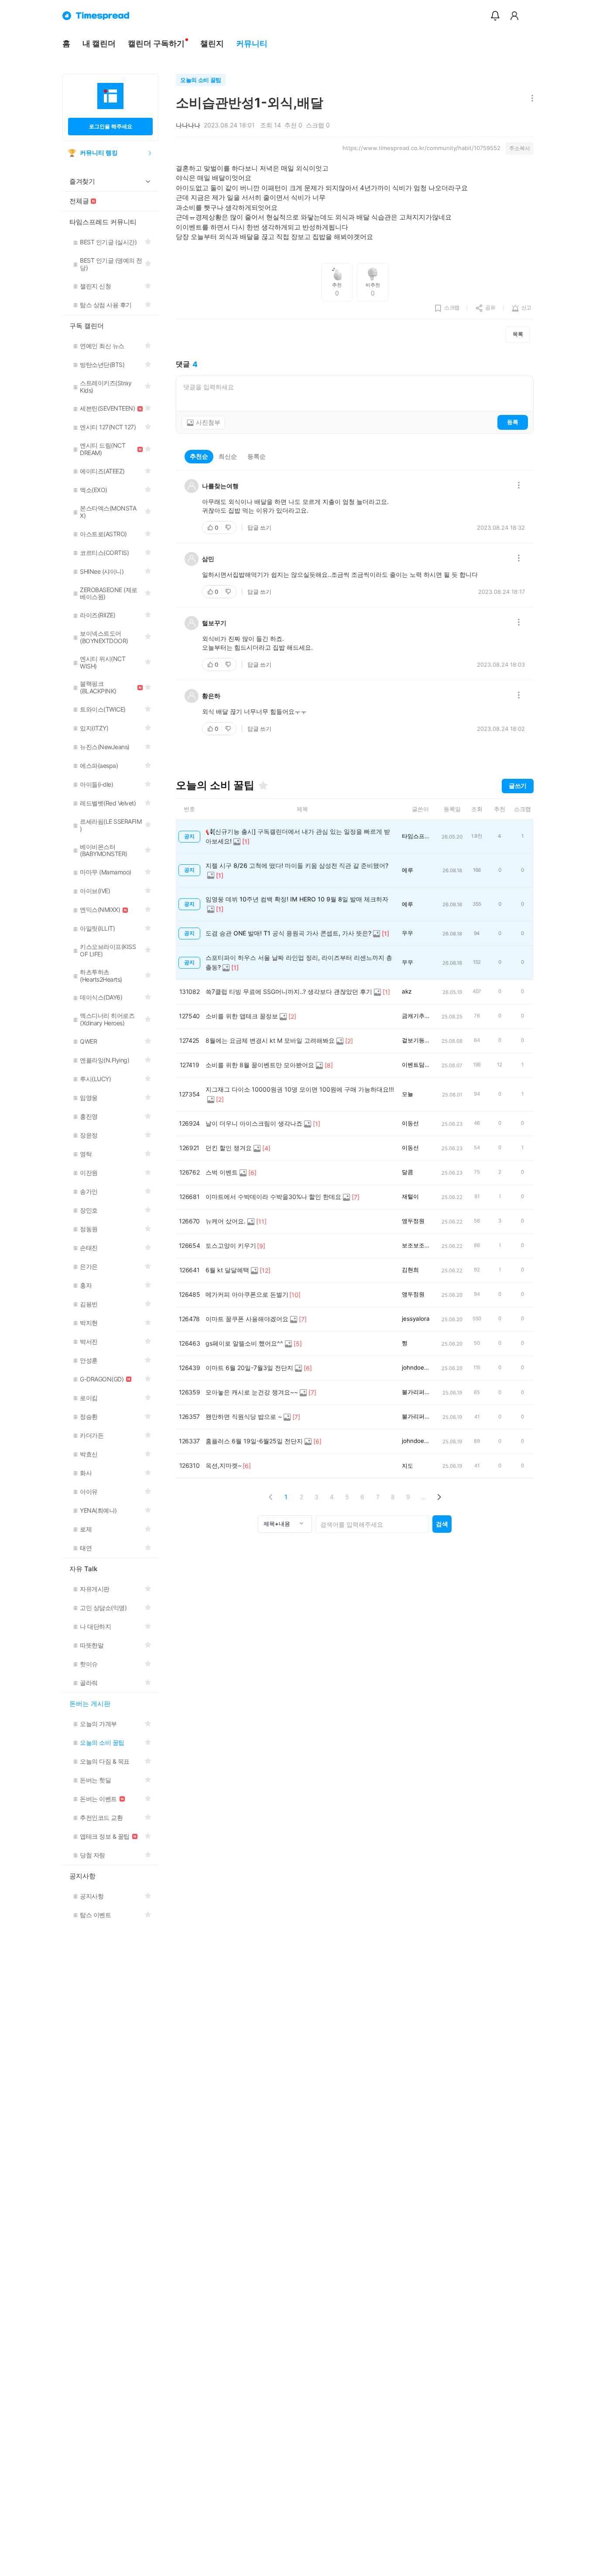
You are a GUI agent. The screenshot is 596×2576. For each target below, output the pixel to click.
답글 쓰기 (259, 528)
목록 (518, 334)
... (424, 1497)
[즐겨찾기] (263, 785)
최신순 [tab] (228, 456)
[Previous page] (271, 1497)
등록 (513, 422)
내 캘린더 (99, 43)
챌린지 (212, 43)
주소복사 (520, 148)
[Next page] (439, 1497)
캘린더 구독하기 (156, 43)
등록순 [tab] (257, 456)
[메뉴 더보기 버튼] (530, 99)
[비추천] (229, 528)
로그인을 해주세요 (111, 126)
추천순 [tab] (199, 456)
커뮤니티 (252, 43)
